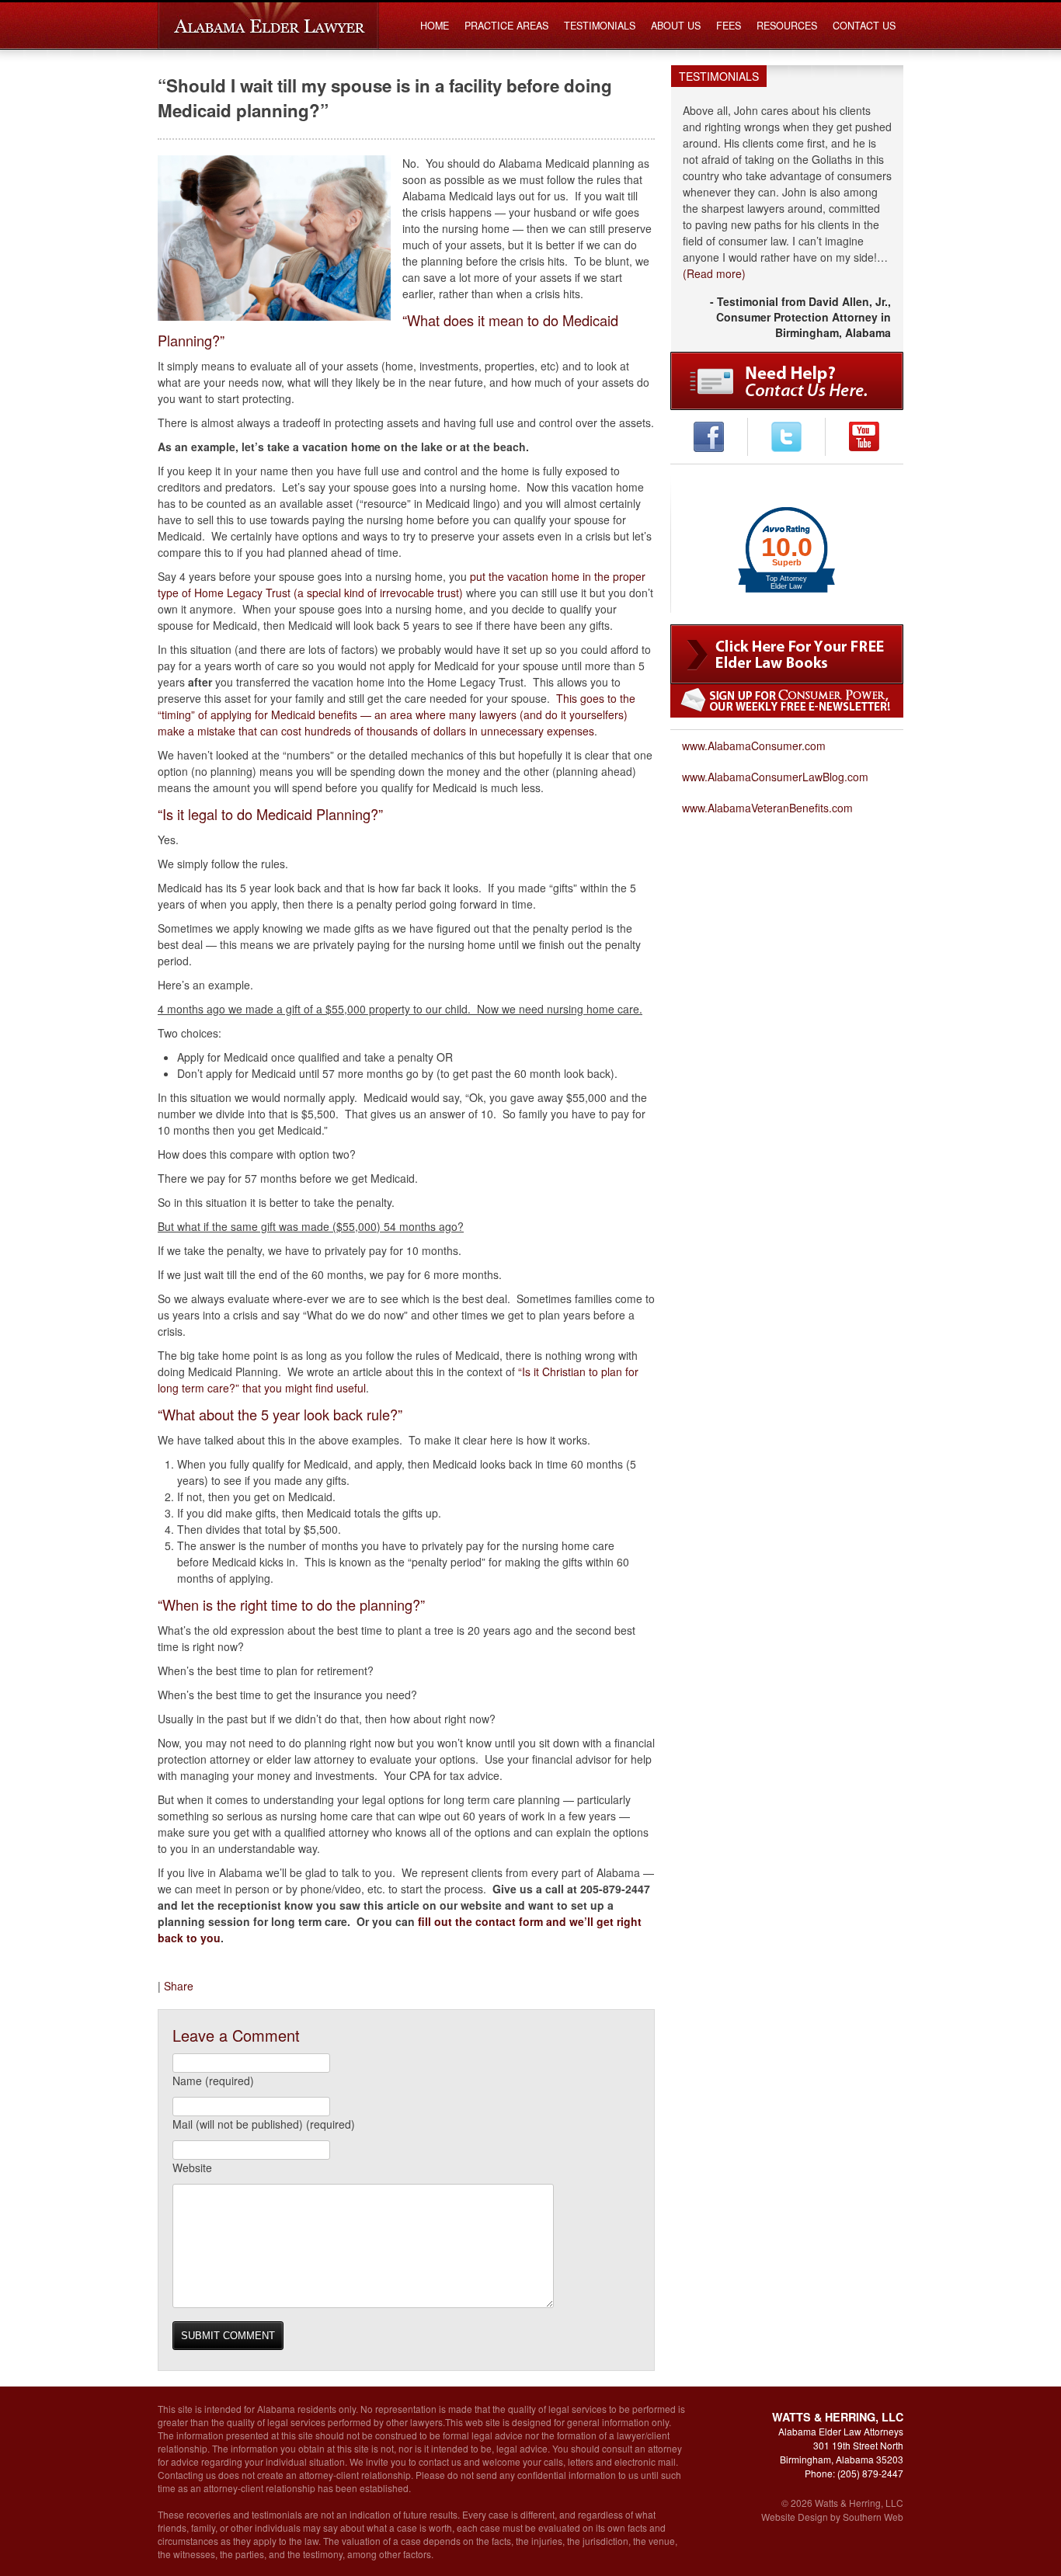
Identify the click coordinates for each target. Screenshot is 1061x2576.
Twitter (786, 437)
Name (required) (213, 2081)
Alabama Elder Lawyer (268, 26)
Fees (729, 26)
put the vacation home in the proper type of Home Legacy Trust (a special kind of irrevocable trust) (402, 584)
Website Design (795, 2517)
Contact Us (864, 26)
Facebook (709, 437)
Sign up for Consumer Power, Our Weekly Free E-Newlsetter (787, 701)
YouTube (864, 437)
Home (435, 26)
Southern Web (873, 2517)
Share (179, 1986)
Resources (787, 26)
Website (192, 2168)
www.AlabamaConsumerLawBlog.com (775, 777)
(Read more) (714, 273)
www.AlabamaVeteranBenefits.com (767, 808)
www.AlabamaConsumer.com (754, 746)
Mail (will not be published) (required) (264, 2124)
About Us (676, 26)
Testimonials (600, 26)
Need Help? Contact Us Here (787, 381)
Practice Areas (506, 26)
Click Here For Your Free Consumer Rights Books (787, 654)
